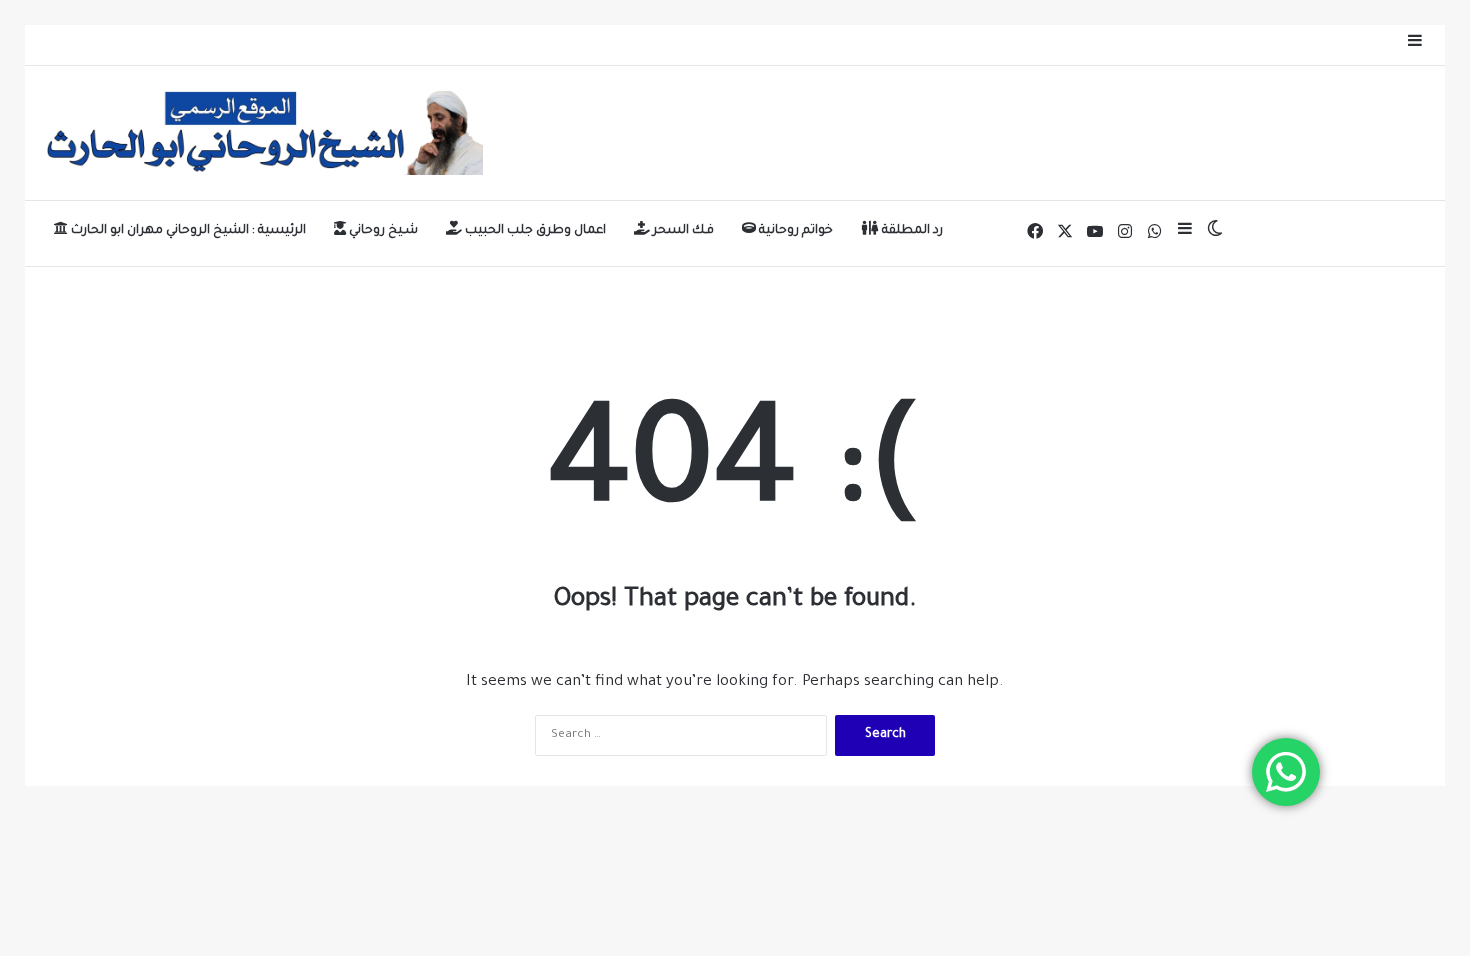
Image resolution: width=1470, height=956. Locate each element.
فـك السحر (682, 231)
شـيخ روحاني (382, 231)
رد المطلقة (911, 231)
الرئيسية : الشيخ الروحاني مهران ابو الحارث (187, 231)
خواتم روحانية (794, 231)
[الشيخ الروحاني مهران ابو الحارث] (261, 133)
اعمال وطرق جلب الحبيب (534, 231)
